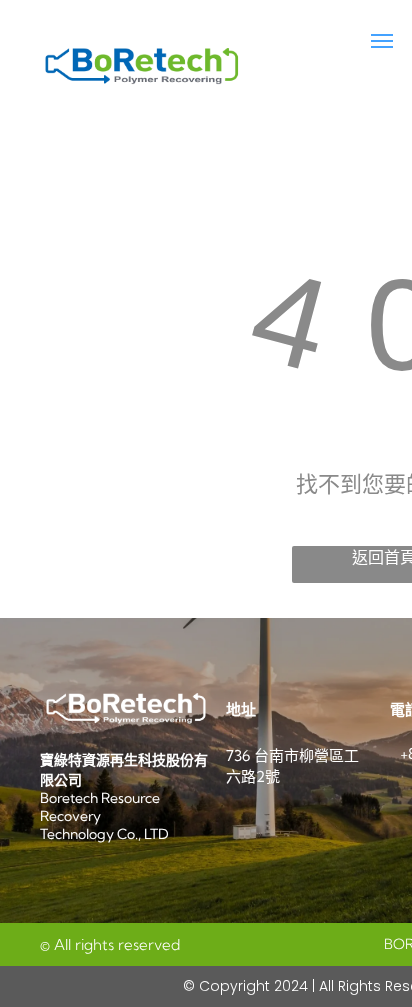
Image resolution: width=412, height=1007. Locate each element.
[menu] (382, 41)
